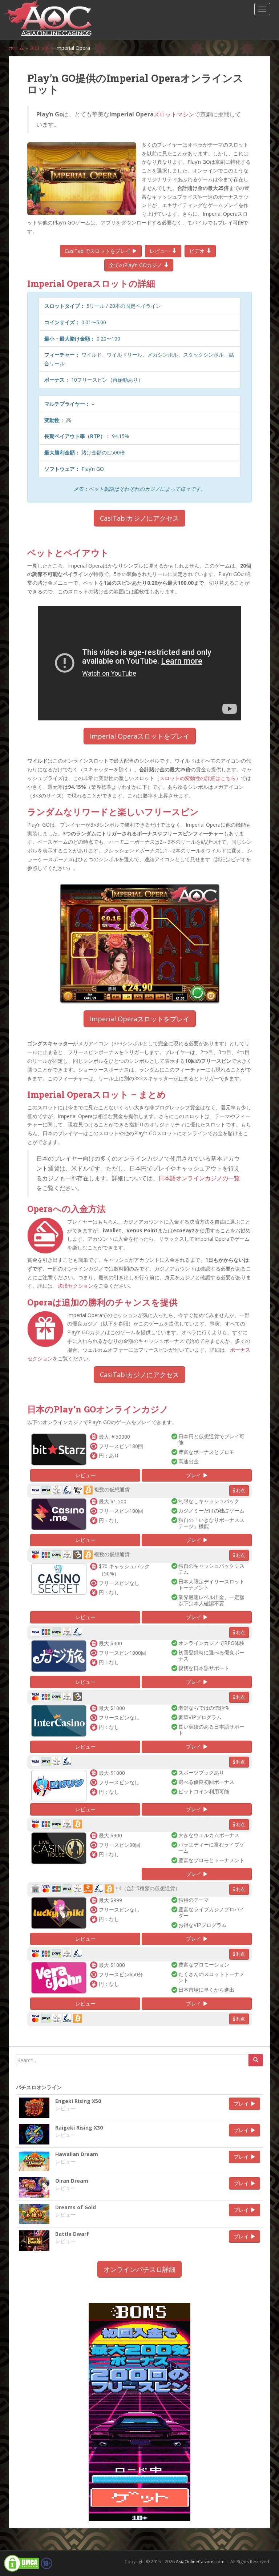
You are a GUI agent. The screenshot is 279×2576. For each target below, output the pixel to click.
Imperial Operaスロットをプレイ (140, 736)
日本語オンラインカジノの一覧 (199, 1178)
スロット (40, 48)
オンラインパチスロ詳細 (139, 2269)
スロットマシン (174, 114)
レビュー (161, 251)
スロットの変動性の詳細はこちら (198, 778)
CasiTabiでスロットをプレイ (98, 251)
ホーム (16, 48)
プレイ (194, 1475)
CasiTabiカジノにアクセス (139, 518)
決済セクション (76, 1286)
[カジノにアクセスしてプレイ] (59, 1449)
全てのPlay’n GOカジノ (136, 265)
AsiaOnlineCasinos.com (200, 2562)
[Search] (256, 2060)
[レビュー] (34, 2108)
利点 (240, 1490)
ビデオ (198, 251)
